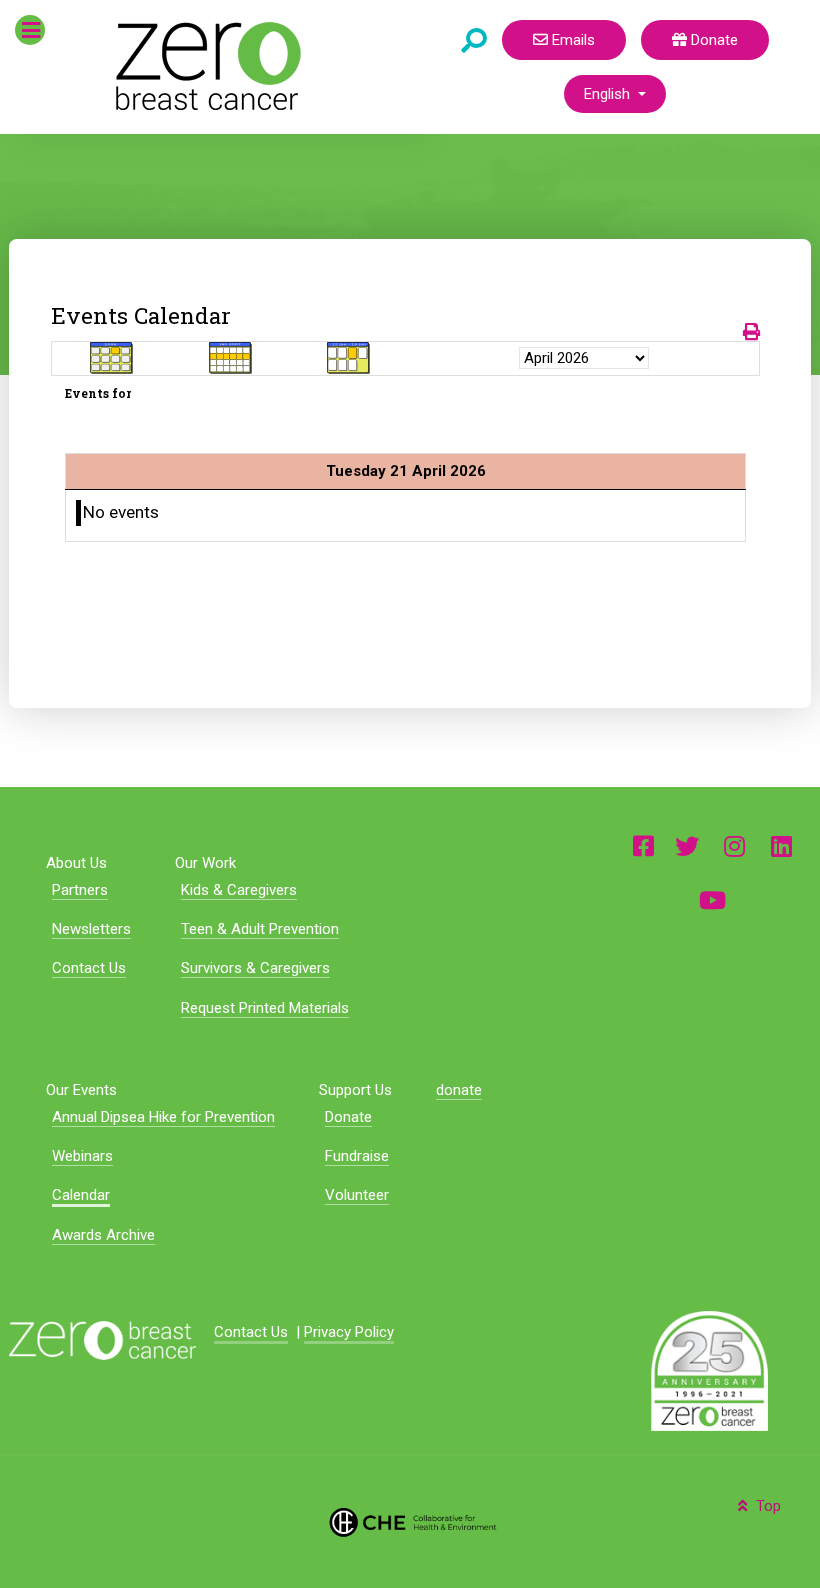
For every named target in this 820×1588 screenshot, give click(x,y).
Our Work (205, 863)
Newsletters (91, 929)
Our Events (81, 1090)
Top (766, 1506)
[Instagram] (735, 845)
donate (459, 1090)
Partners (80, 890)
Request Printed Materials (265, 1008)
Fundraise (357, 1156)
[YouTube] (712, 899)
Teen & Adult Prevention (260, 929)
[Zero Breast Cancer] (205, 66)
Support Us (355, 1090)
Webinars (82, 1156)
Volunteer (357, 1195)
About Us (76, 863)
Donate (712, 40)
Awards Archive (103, 1235)
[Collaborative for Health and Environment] (410, 1521)
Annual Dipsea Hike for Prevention (163, 1117)
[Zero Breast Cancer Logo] (102, 1340)
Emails (571, 40)
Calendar (81, 1195)
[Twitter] (687, 845)
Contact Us (89, 968)
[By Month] (112, 358)
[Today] (349, 358)
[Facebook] (643, 845)
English (609, 94)
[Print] (751, 332)
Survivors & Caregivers (255, 968)
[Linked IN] (781, 845)
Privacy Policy (349, 1332)
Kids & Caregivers (239, 890)
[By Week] (231, 358)
